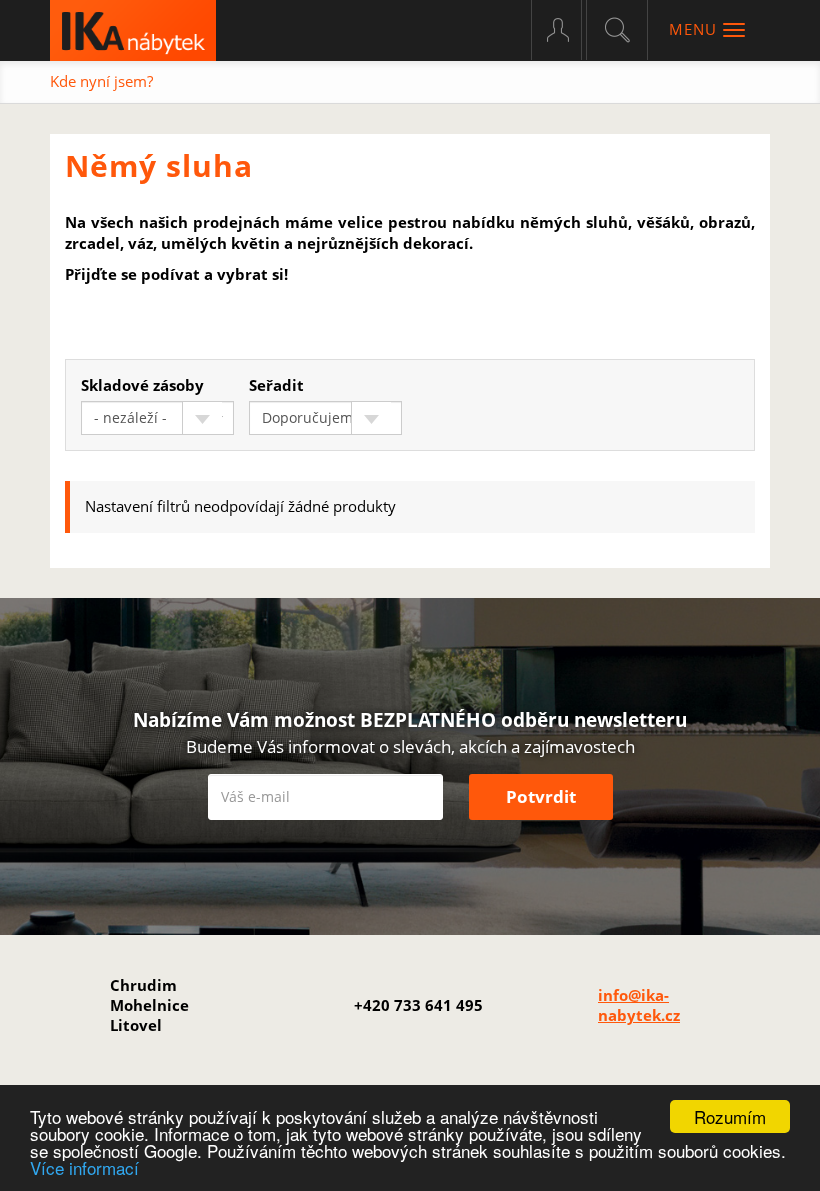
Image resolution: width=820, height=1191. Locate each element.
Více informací (84, 1167)
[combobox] (157, 418)
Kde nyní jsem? (101, 81)
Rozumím (730, 1116)
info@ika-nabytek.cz (639, 1005)
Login (567, 30)
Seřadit (276, 385)
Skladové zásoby (142, 385)
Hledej (617, 30)
